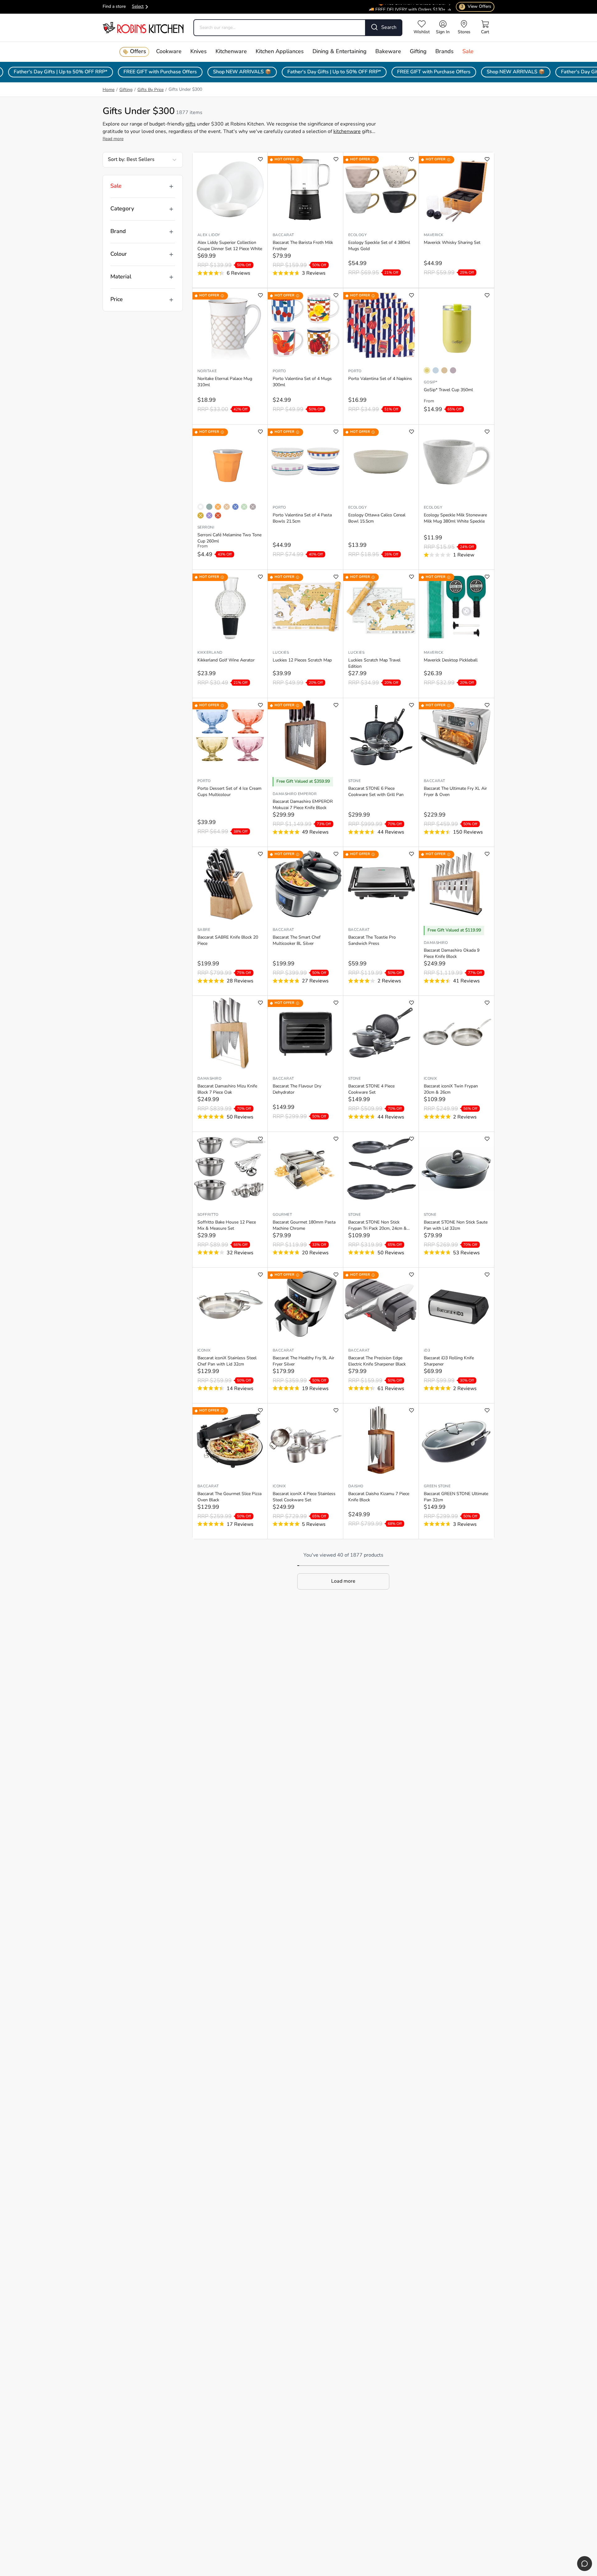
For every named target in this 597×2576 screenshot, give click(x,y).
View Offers (476, 7)
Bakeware (388, 52)
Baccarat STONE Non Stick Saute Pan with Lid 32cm (456, 1226)
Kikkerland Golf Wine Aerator (226, 660)
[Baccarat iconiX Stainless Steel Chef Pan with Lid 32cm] (230, 1305)
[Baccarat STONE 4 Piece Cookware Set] (381, 1033)
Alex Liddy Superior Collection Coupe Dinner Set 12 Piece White (230, 246)
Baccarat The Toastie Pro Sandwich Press (372, 941)
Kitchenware (231, 52)
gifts (191, 124)
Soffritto (208, 1215)
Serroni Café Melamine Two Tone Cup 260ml (229, 538)
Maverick (434, 235)
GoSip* (431, 382)
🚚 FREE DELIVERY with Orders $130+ (407, 5)
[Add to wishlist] (260, 159)
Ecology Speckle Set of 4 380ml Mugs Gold (379, 246)
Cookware (169, 52)
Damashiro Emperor (295, 794)
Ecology (357, 235)
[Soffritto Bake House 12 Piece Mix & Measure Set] (230, 1169)
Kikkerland (210, 653)
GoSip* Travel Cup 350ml (448, 390)
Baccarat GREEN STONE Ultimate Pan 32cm (456, 1497)
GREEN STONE (437, 1486)
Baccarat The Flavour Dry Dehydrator (297, 1089)
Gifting (418, 52)
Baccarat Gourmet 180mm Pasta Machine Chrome (304, 1226)
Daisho (356, 1486)
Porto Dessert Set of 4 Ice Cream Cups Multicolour (229, 792)
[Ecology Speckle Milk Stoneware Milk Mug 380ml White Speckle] (456, 462)
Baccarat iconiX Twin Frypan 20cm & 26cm (451, 1089)
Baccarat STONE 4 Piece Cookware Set (371, 1089)
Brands (444, 52)
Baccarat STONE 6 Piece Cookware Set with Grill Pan (376, 792)
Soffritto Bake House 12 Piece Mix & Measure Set (227, 1226)
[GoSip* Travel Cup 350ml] (456, 325)
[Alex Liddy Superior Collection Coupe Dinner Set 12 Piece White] (230, 189)
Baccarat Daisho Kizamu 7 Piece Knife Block (379, 1497)
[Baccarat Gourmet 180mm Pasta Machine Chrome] (305, 1169)
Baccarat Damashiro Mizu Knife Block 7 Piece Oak (227, 1089)
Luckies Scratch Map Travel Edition (374, 663)
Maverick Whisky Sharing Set (452, 243)
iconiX (430, 1079)
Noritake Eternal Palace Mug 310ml (225, 382)
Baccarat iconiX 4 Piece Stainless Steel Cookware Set (304, 1497)
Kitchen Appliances (280, 52)
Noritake (207, 371)
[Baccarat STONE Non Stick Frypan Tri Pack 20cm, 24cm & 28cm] (381, 1169)
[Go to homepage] (143, 27)
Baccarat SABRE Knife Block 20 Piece (228, 941)
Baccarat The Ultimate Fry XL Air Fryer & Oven (455, 792)
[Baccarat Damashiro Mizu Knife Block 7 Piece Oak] (230, 1033)
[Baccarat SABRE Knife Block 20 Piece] (230, 884)
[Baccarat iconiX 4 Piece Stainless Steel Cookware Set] (305, 1440)
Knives (199, 52)
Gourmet (282, 1215)
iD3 (427, 1351)
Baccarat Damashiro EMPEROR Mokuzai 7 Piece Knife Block (303, 805)
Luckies (281, 653)
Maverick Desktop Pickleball (451, 660)
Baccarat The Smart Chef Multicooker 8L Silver (297, 941)
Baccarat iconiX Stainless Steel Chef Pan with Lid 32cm (227, 1361)
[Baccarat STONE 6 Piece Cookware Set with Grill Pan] (381, 735)
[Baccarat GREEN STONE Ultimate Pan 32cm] (456, 1440)
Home (109, 90)
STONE (354, 781)
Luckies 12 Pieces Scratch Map (302, 660)
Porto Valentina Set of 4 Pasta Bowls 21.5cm (302, 518)
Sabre (204, 930)
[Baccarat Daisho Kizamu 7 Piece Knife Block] (381, 1440)
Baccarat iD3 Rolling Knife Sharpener (449, 1361)
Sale (468, 52)
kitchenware (347, 132)
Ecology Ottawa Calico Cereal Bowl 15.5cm (377, 518)
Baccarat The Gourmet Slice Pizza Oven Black (229, 1497)
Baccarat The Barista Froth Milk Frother (303, 246)
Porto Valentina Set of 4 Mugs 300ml (302, 382)
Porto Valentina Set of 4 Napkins (380, 379)
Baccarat (283, 235)
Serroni (206, 528)
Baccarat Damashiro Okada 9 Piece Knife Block (452, 954)
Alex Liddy (209, 235)
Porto (279, 371)
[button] (343, 1581)
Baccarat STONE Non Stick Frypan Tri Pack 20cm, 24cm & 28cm (377, 1226)
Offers (138, 52)
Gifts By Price (150, 90)
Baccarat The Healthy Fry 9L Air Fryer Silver (303, 1361)
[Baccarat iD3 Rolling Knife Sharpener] (456, 1305)
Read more (113, 139)
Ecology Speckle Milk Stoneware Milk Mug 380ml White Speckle (455, 518)
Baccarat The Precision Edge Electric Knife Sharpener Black (377, 1361)
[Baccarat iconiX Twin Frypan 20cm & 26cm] (456, 1033)
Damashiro (436, 943)
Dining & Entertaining (340, 52)
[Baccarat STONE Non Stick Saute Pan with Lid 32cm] (456, 1169)
